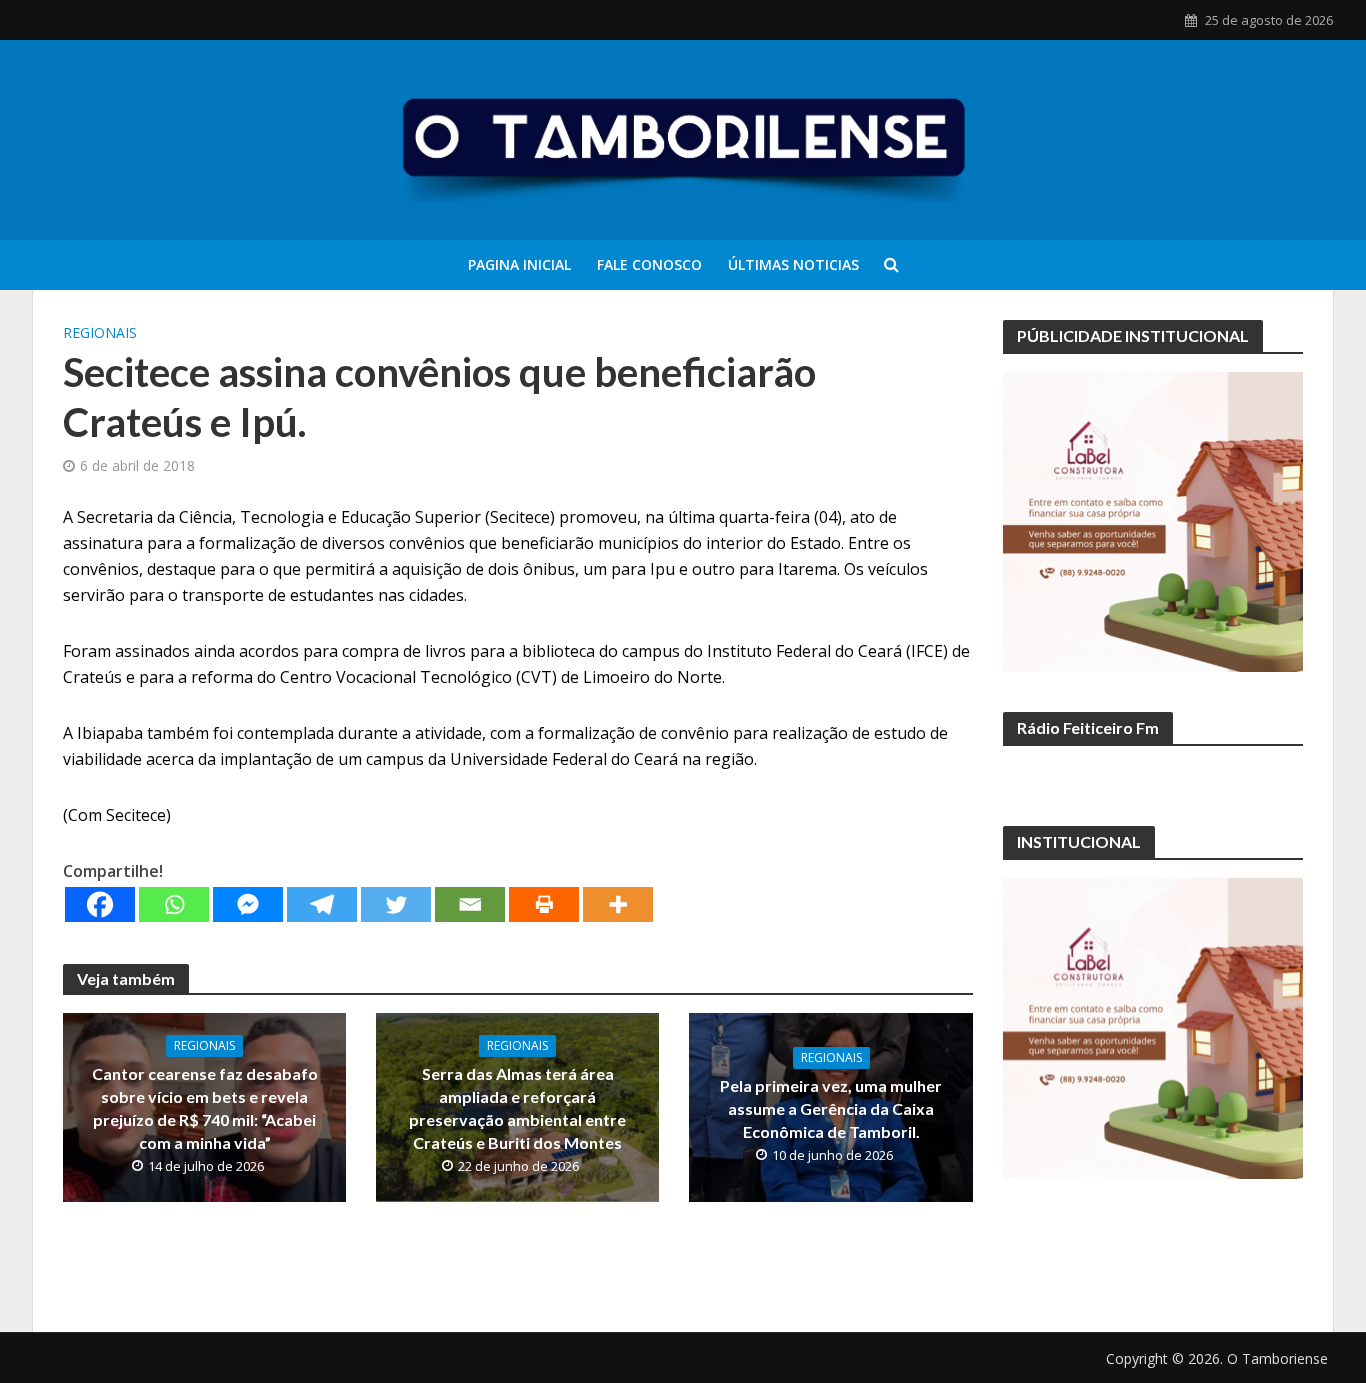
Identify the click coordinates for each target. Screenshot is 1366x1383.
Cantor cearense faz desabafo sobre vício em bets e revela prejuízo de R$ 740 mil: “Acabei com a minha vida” (205, 1108)
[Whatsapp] (174, 904)
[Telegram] (322, 904)
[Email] (470, 904)
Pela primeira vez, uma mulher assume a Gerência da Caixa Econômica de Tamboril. (831, 1108)
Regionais (100, 332)
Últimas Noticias (793, 264)
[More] (618, 904)
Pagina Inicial (519, 264)
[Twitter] (396, 904)
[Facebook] (100, 904)
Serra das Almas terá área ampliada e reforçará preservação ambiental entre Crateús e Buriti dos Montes (517, 1108)
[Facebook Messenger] (248, 904)
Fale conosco (649, 264)
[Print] (544, 904)
